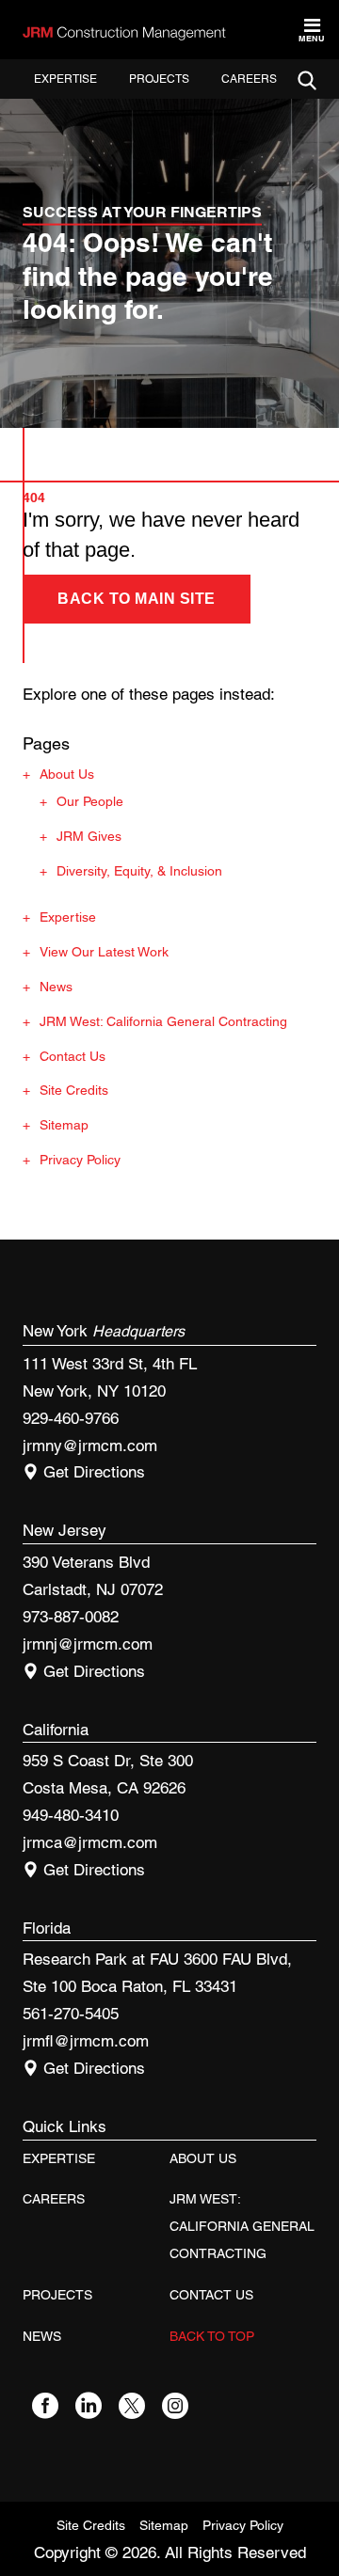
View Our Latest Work (104, 952)
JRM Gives (89, 836)
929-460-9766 (71, 1418)
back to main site (137, 599)
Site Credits (74, 1090)
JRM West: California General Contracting (163, 1021)
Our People (90, 801)
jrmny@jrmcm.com (90, 1446)
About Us (67, 774)
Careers (249, 79)
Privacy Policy (80, 1160)
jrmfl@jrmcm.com (86, 2041)
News (56, 987)
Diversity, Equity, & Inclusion (139, 871)
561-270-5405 (71, 2014)
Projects (159, 79)
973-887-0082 (71, 1617)
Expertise (65, 79)
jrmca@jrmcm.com (90, 1842)
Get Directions (92, 1472)
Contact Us (73, 1056)
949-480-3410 (71, 1815)
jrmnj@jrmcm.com (88, 1644)
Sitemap (64, 1125)
